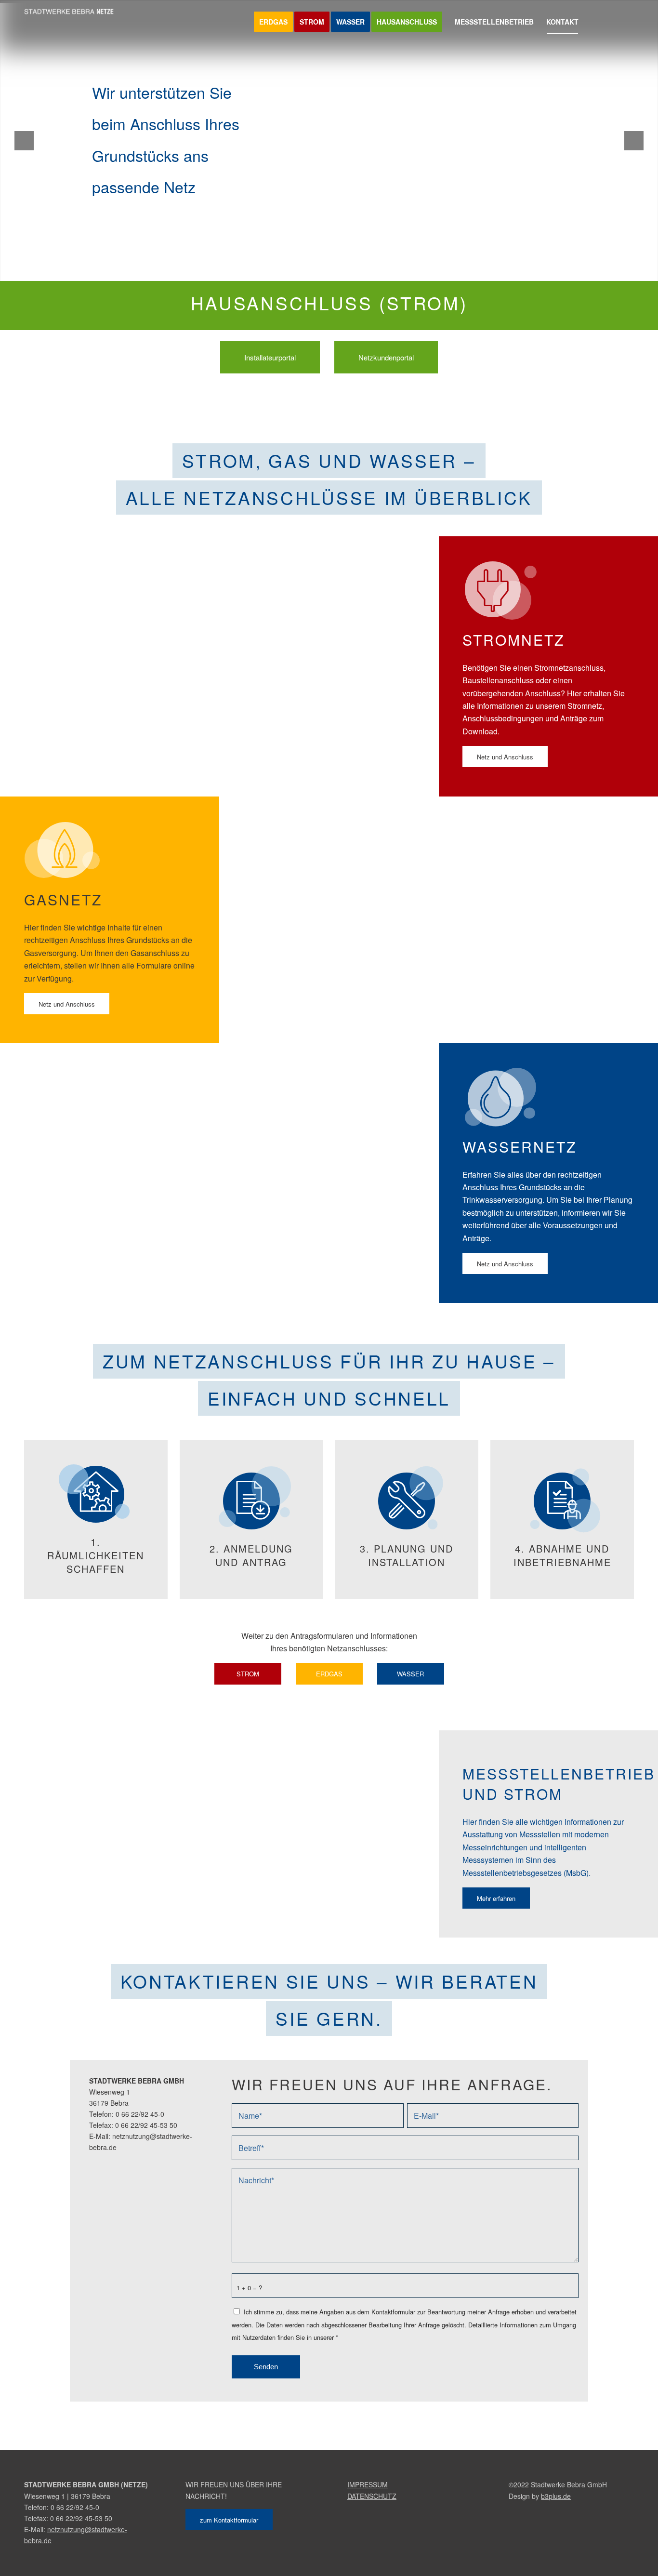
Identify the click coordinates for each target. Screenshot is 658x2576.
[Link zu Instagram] (627, 21)
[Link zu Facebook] (612, 21)
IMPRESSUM (368, 2484)
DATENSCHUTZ (372, 2496)
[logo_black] (72, 22)
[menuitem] (273, 22)
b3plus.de (556, 2496)
